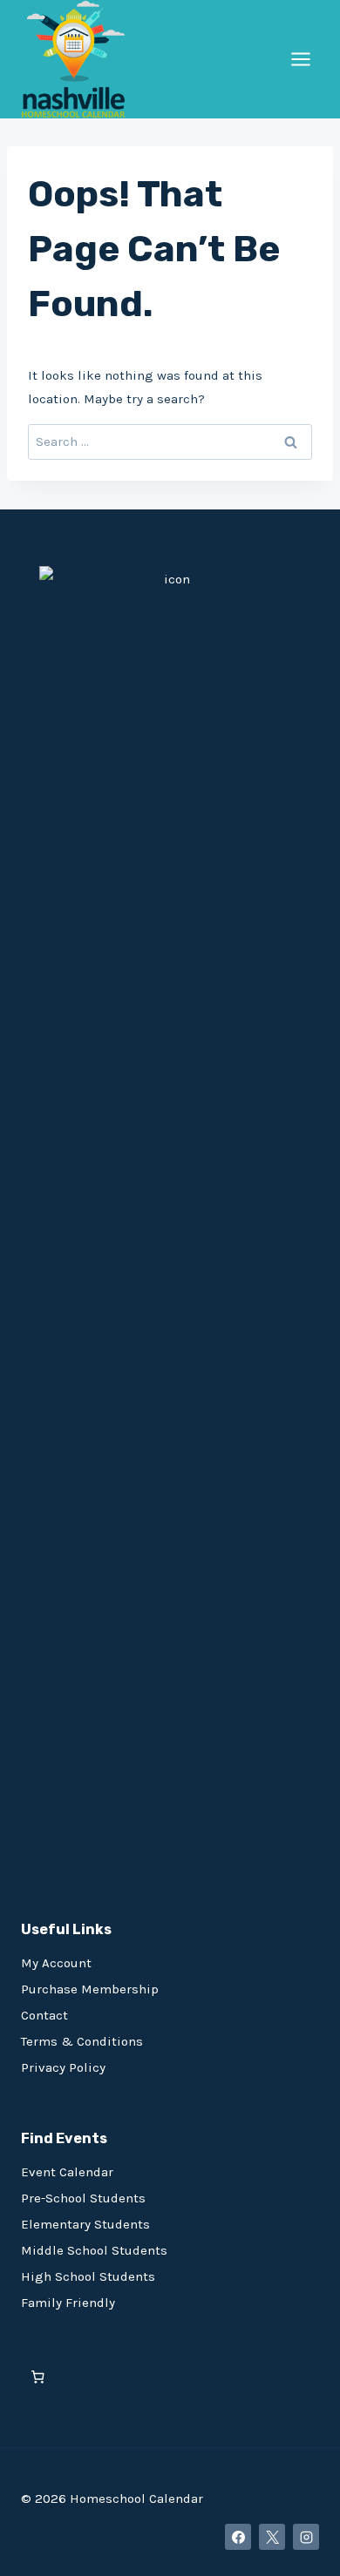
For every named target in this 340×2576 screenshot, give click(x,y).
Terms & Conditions (82, 2041)
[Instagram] (306, 2537)
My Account (56, 1963)
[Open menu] (300, 59)
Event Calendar (67, 2172)
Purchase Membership (90, 1989)
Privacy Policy (63, 2067)
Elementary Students (85, 2224)
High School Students (88, 2276)
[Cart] (38, 2377)
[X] (272, 2537)
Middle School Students (94, 2250)
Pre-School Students (83, 2198)
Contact (44, 2015)
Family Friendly (68, 2303)
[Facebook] (238, 2537)
